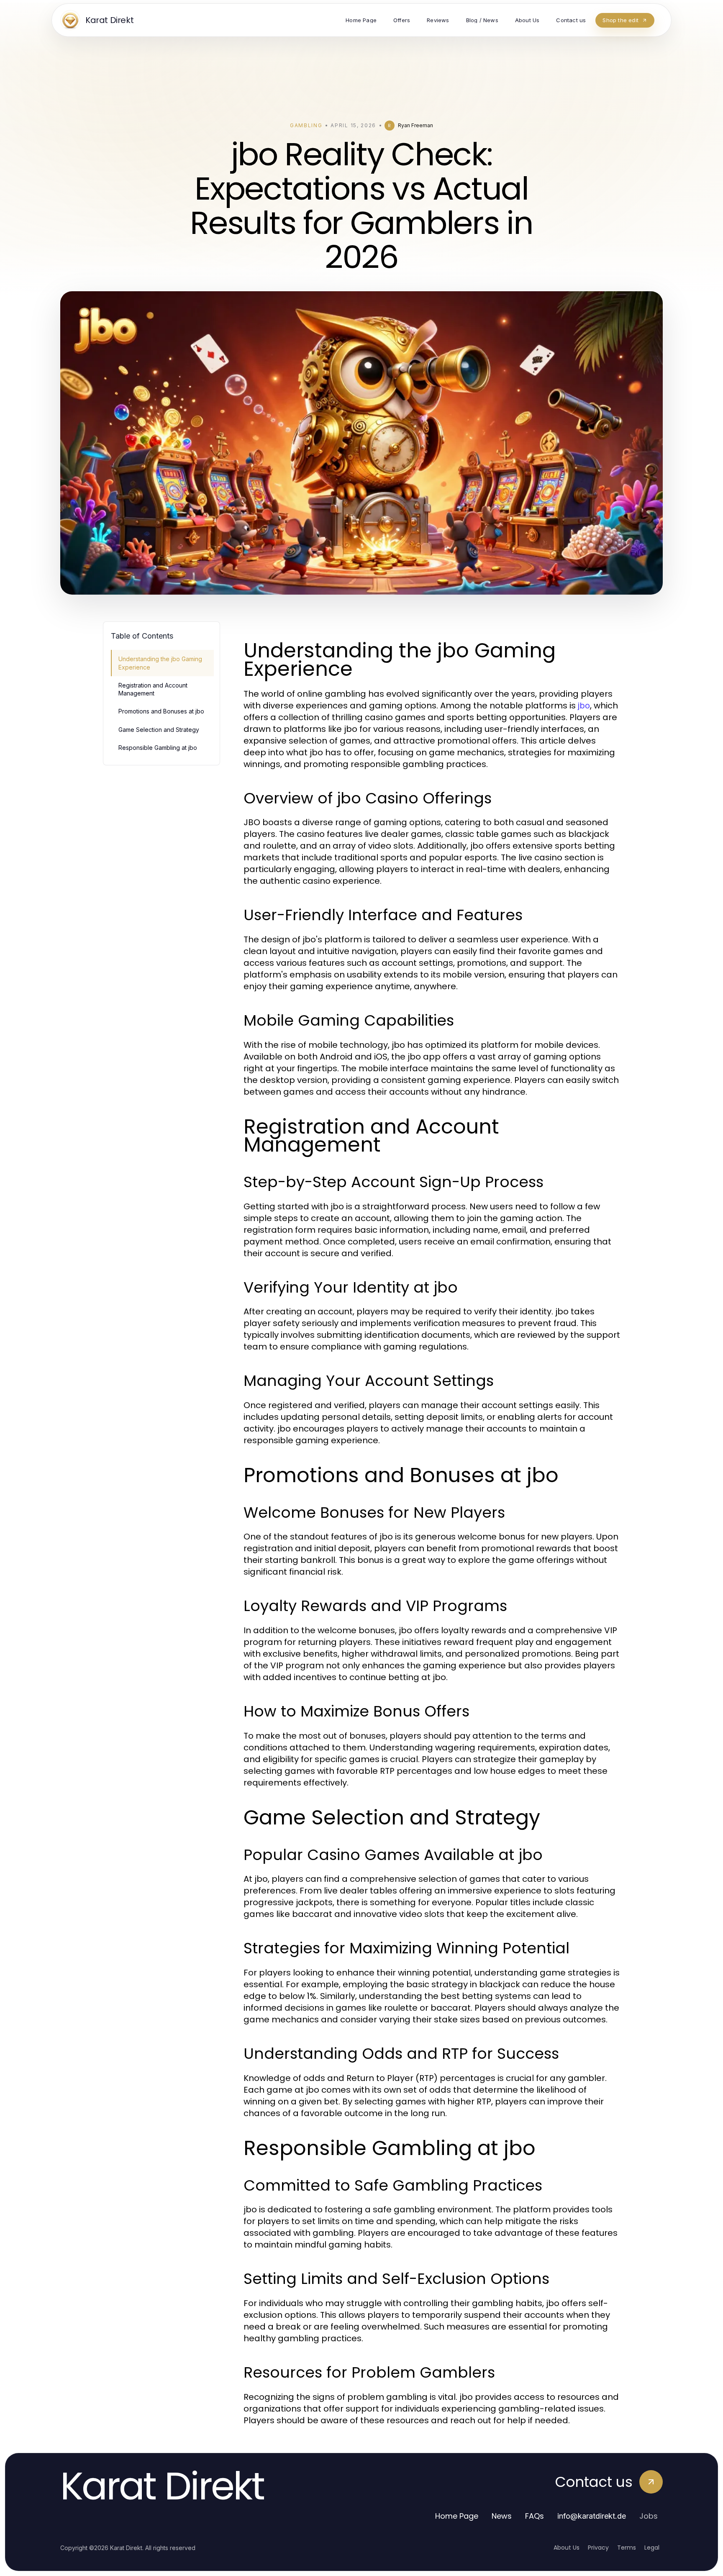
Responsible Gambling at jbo (158, 748)
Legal (652, 2548)
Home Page (457, 2516)
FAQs (535, 2516)
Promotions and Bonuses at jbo (161, 711)
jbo (584, 706)
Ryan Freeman (415, 125)
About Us (567, 2548)
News (502, 2516)
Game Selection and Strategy (159, 730)
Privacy (598, 2548)
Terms (627, 2548)
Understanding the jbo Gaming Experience (160, 663)
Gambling (306, 125)
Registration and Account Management (153, 689)
